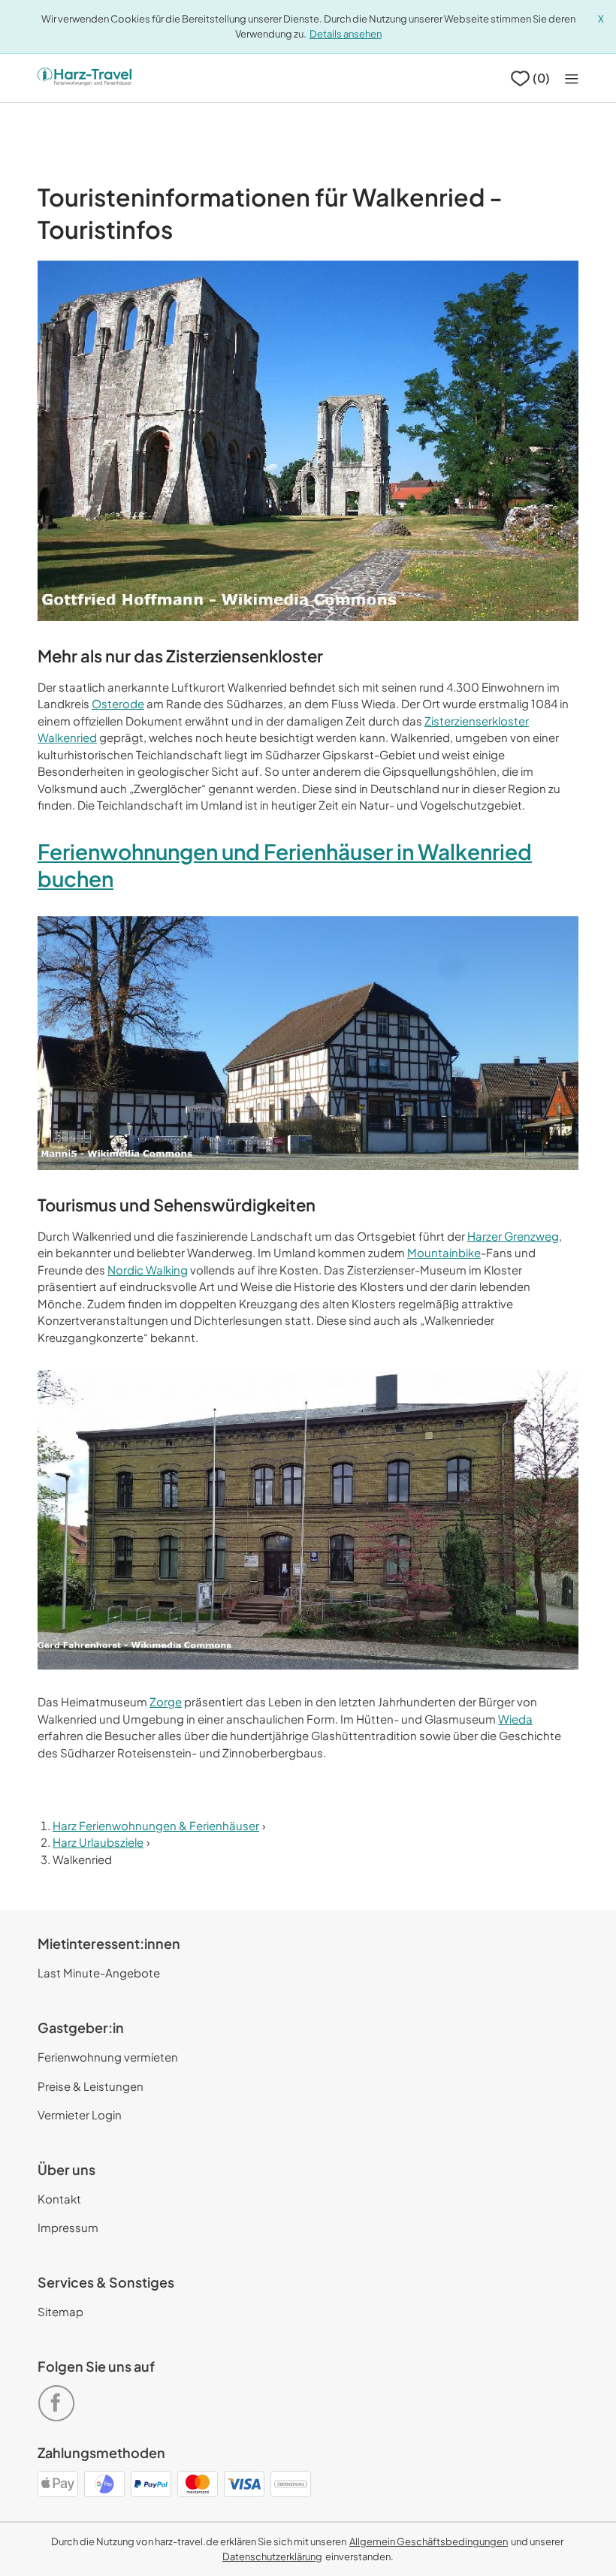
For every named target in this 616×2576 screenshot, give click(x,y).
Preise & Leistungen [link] (91, 2086)
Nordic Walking (148, 1270)
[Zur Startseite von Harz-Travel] (85, 78)
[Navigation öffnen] (572, 78)
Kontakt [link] (59, 2199)
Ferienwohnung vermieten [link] (108, 2057)
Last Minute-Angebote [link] (99, 1973)
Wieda (515, 1719)
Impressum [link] (68, 2227)
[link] (59, 2397)
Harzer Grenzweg (513, 1236)
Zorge (166, 1701)
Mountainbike (444, 1252)
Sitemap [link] (60, 2311)
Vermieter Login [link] (80, 2114)
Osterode (118, 703)
